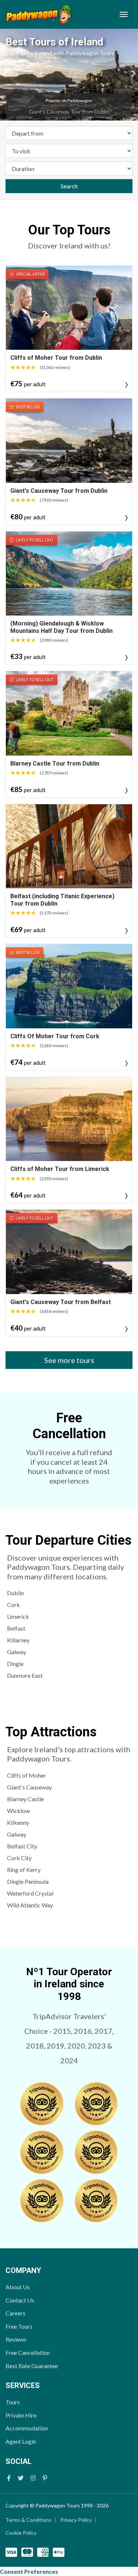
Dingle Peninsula (28, 1881)
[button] (5, 75)
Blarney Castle (25, 1799)
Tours (13, 2402)
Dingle (15, 1664)
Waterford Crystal (30, 1893)
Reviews (16, 2339)
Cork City (19, 1858)
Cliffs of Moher (26, 1775)
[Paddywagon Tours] (39, 14)
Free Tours (19, 2326)
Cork (13, 1605)
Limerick (18, 1616)
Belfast (16, 1628)
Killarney (18, 1640)
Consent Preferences (29, 2571)
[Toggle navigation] (124, 14)
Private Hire (21, 2415)
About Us (18, 2287)
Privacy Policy (76, 2520)
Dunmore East (25, 1675)
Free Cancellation (28, 2352)
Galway (17, 1652)
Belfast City (22, 1846)
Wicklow (18, 1811)
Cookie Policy (21, 2533)
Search (69, 186)
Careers (15, 2313)
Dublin (15, 1593)
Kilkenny (18, 1822)
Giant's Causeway (29, 1787)
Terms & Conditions (29, 2520)
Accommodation (27, 2428)
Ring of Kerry (24, 1870)
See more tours (69, 1360)
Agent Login (21, 2441)
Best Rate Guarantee (32, 2366)
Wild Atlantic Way (30, 1905)
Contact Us (20, 2300)
